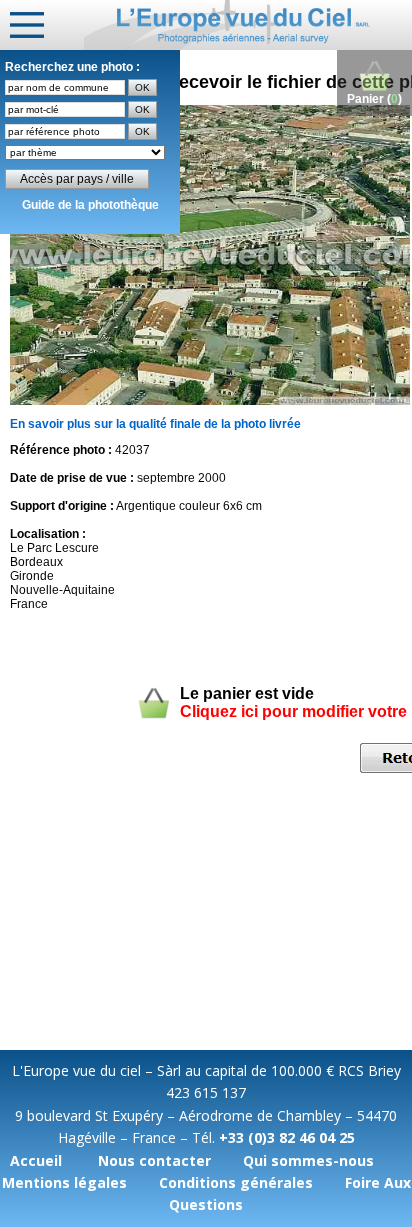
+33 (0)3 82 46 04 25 (287, 1137)
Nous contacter (154, 1160)
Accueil (36, 1160)
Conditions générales (236, 1182)
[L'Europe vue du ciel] (248, 25)
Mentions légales (64, 1182)
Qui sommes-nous (308, 1160)
